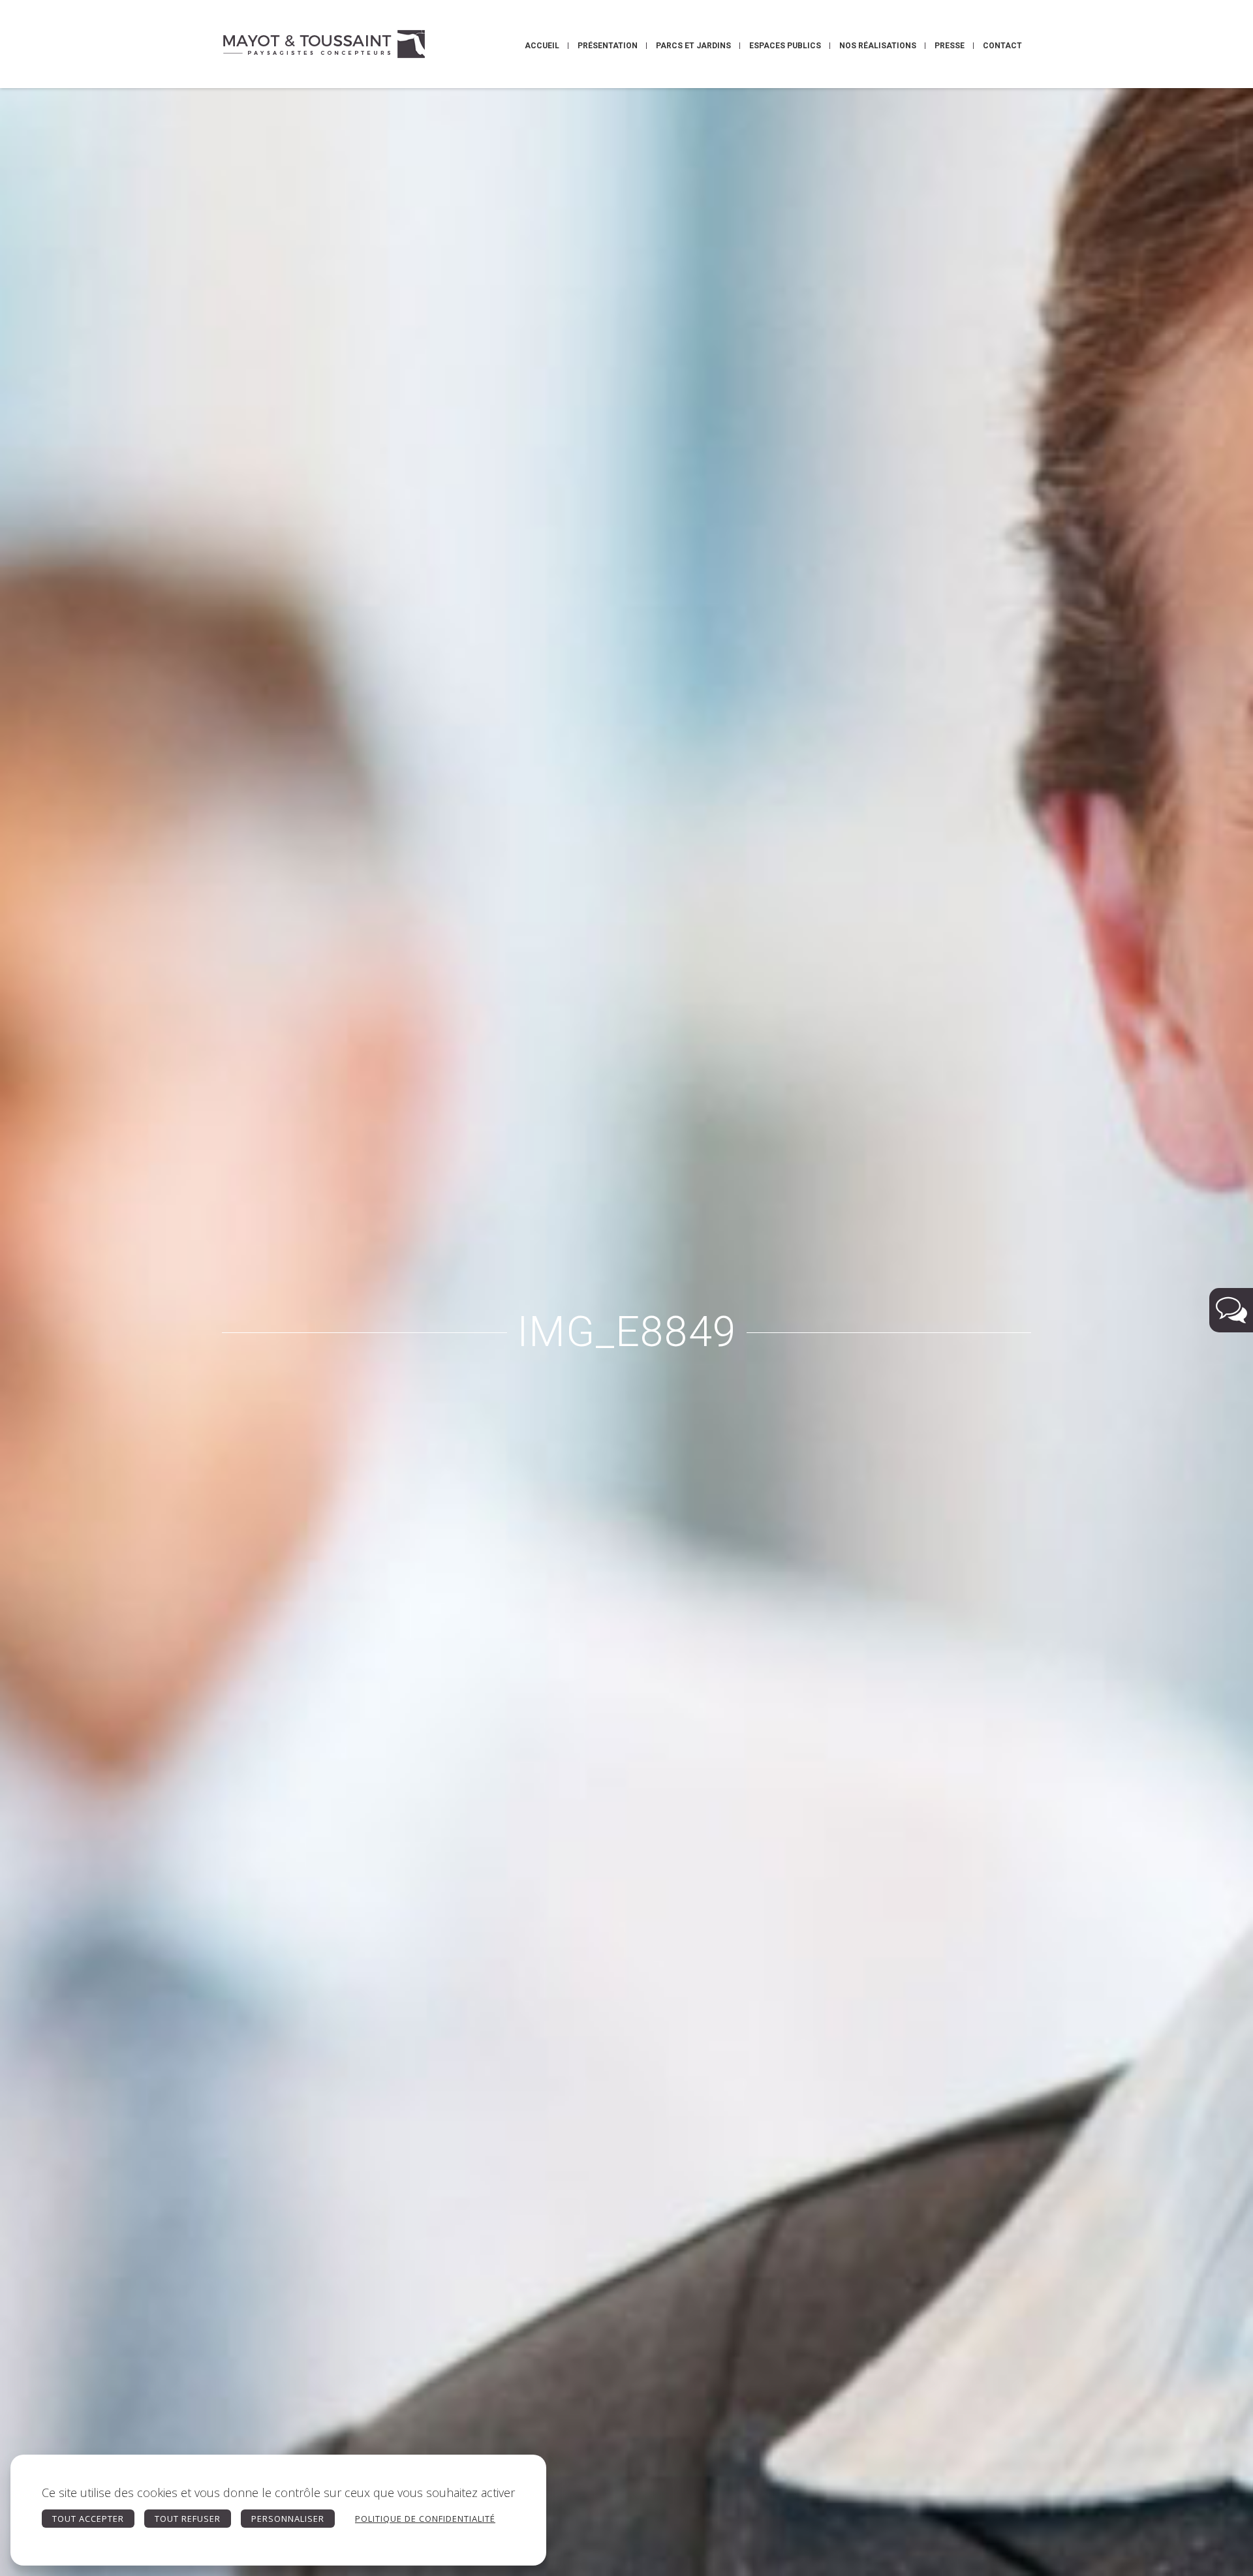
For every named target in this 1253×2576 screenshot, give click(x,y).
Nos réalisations (878, 46)
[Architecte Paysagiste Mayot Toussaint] (323, 44)
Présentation (608, 46)
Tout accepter (88, 2519)
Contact (1002, 46)
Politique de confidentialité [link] (425, 2519)
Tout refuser (188, 2519)
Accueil (542, 46)
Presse (950, 46)
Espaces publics (785, 46)
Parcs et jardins (693, 46)
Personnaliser (288, 2519)
